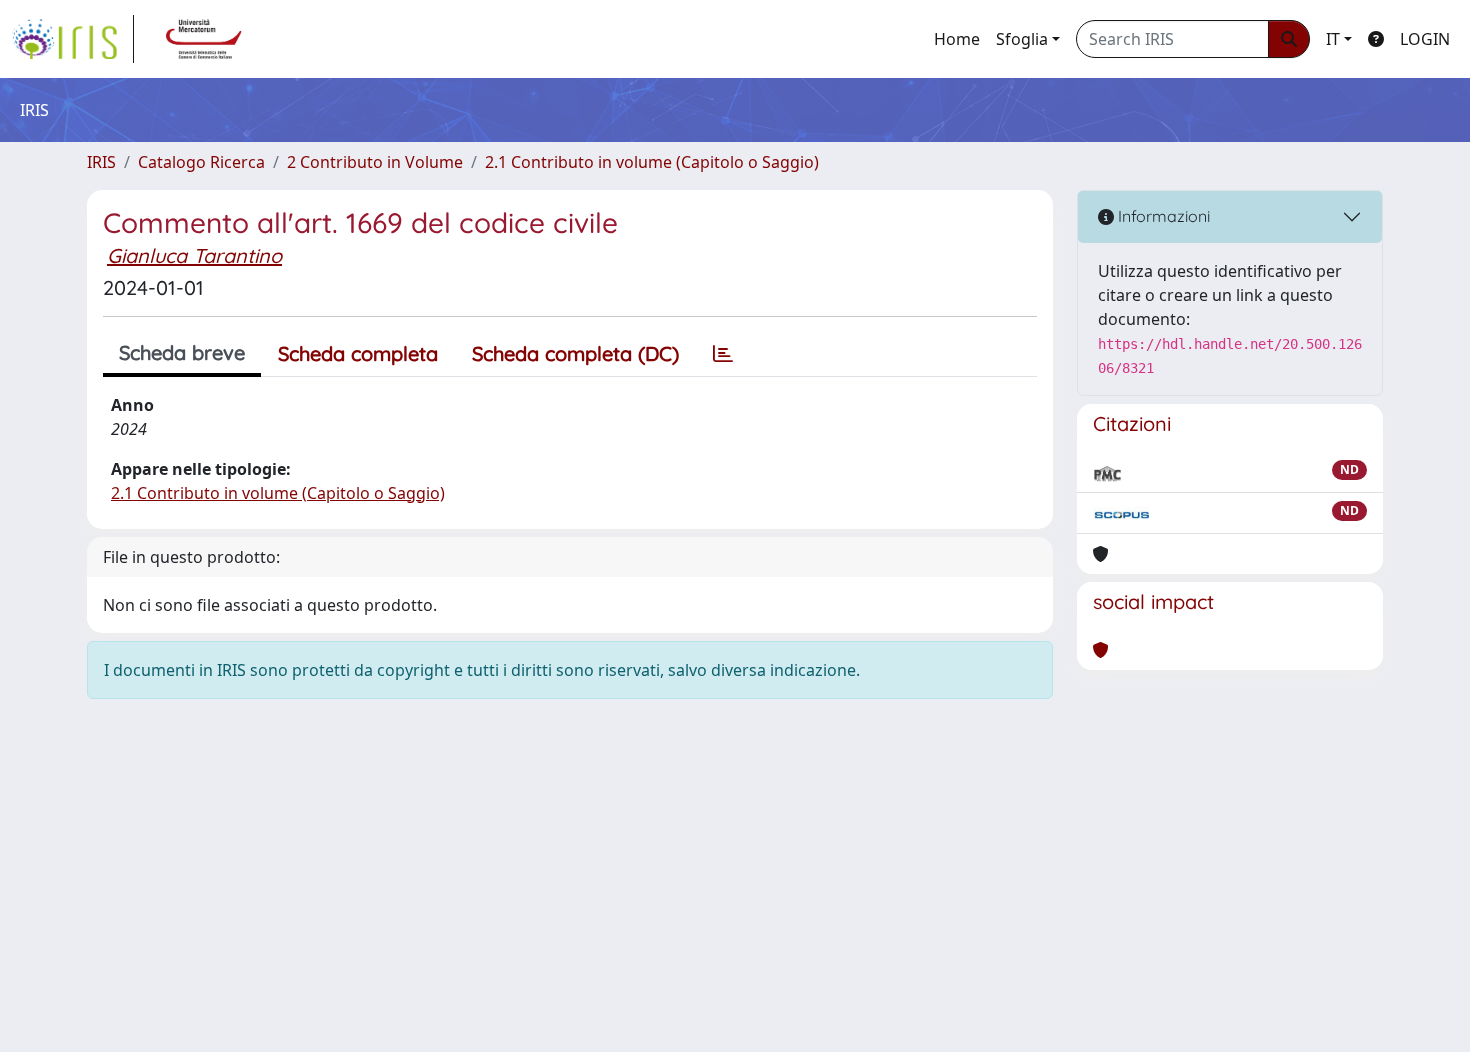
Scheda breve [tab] (182, 352)
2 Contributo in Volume (375, 162)
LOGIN (1425, 39)
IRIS (101, 162)
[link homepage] (73, 39)
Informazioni (1162, 216)
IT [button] (1333, 39)
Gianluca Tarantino (194, 255)
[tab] (723, 354)
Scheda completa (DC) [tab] (575, 353)
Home (957, 39)
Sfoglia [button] (1022, 39)
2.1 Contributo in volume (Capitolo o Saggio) (652, 162)
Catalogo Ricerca (201, 162)
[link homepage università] (204, 39)
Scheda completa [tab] (358, 353)
